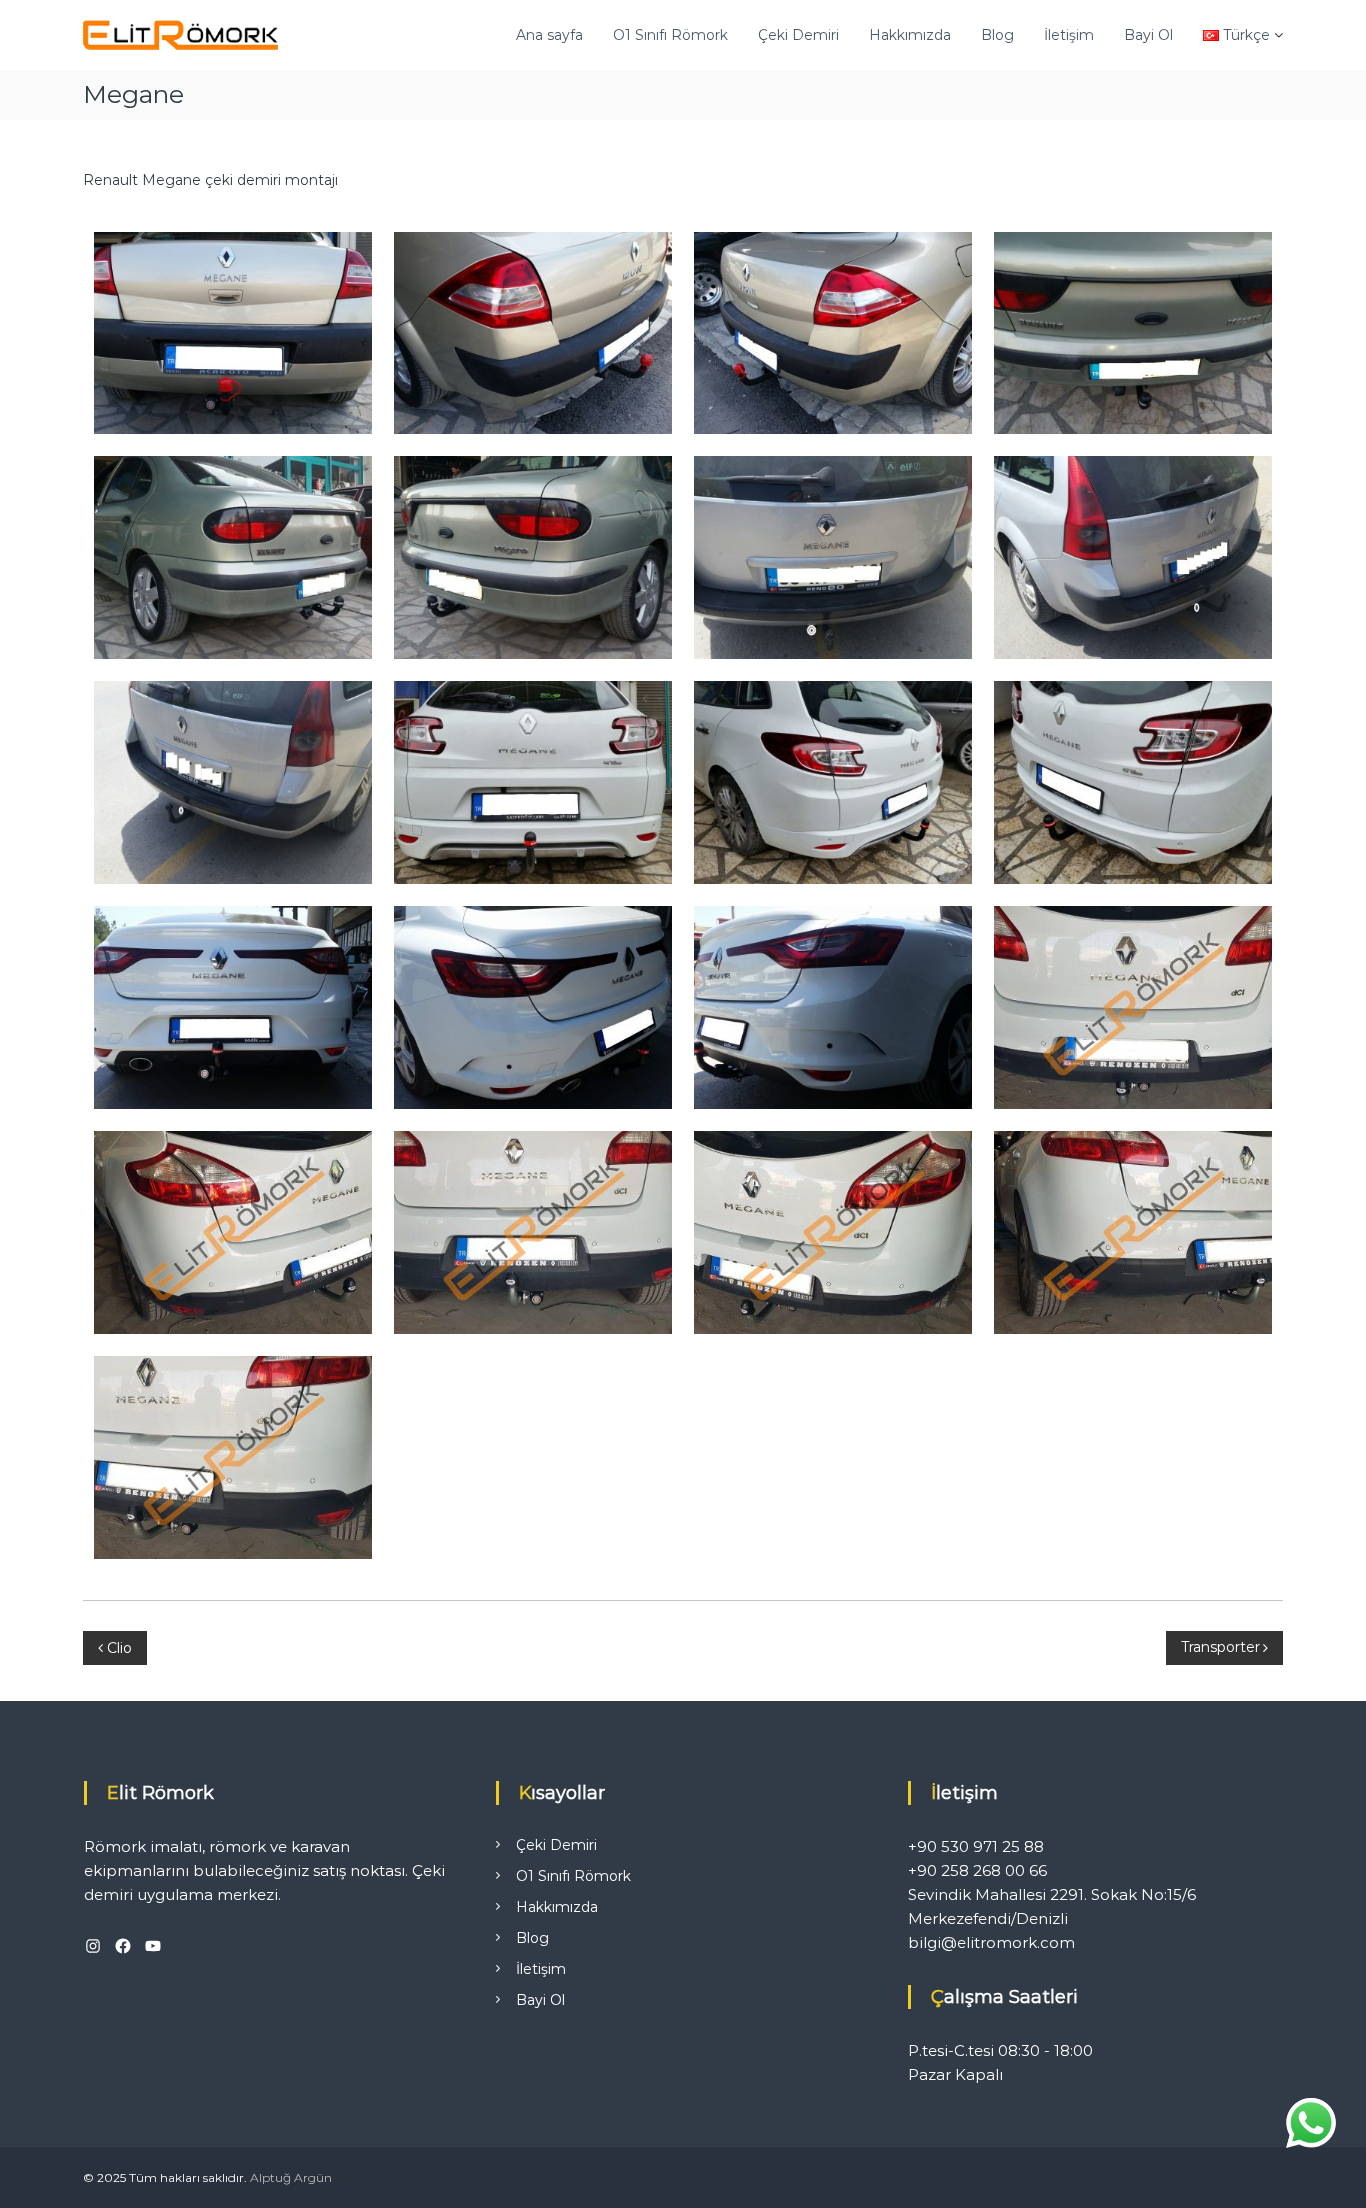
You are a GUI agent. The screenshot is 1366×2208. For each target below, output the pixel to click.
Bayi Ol (1148, 35)
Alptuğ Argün (291, 2177)
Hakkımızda (910, 35)
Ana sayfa (549, 35)
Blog (997, 35)
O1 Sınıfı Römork (670, 35)
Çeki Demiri (798, 35)
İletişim (1069, 35)
